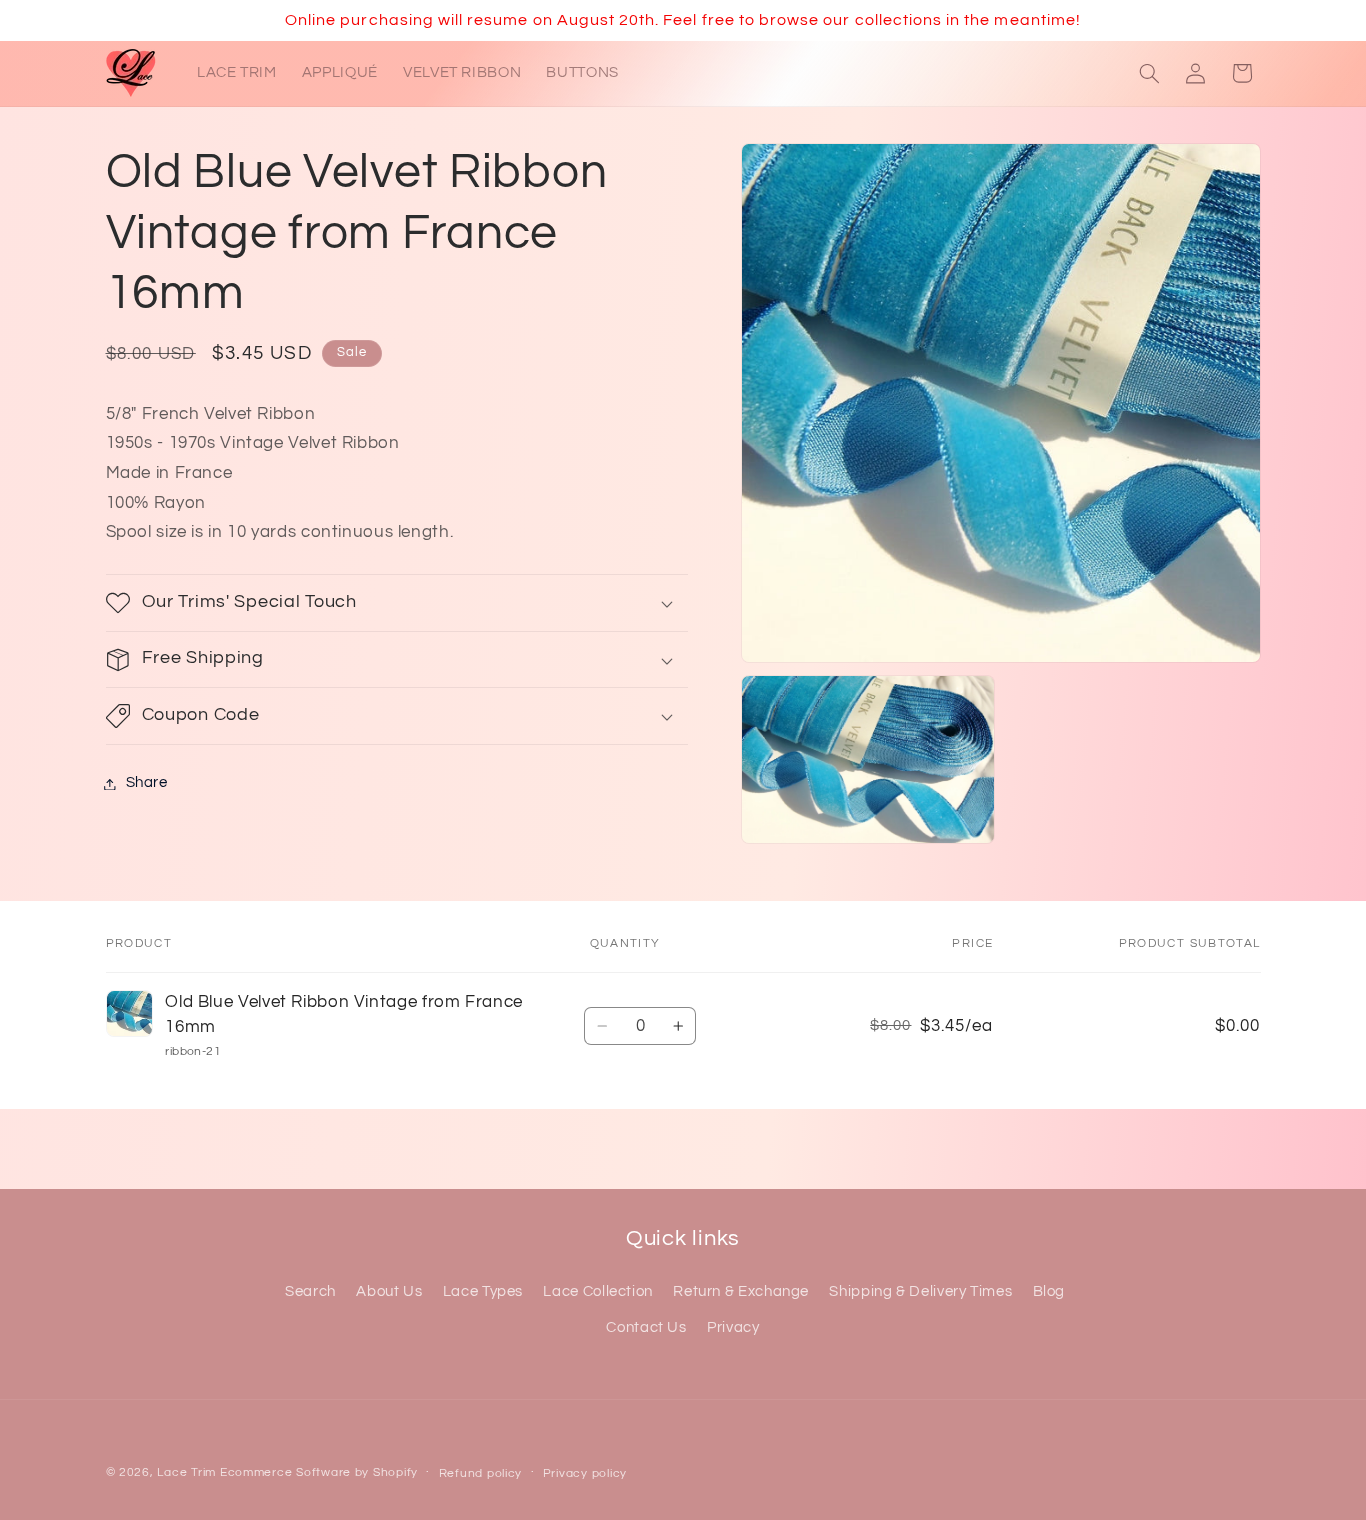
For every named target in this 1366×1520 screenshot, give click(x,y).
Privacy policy (585, 1473)
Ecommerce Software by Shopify (319, 1472)
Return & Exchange (741, 1291)
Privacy (733, 1327)
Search (310, 1291)
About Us (389, 1291)
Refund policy (481, 1473)
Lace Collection (597, 1291)
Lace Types (483, 1291)
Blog (1049, 1291)
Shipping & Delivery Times (920, 1291)
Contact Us (646, 1327)
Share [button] (147, 783)
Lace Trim (186, 1472)
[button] (1149, 73)
